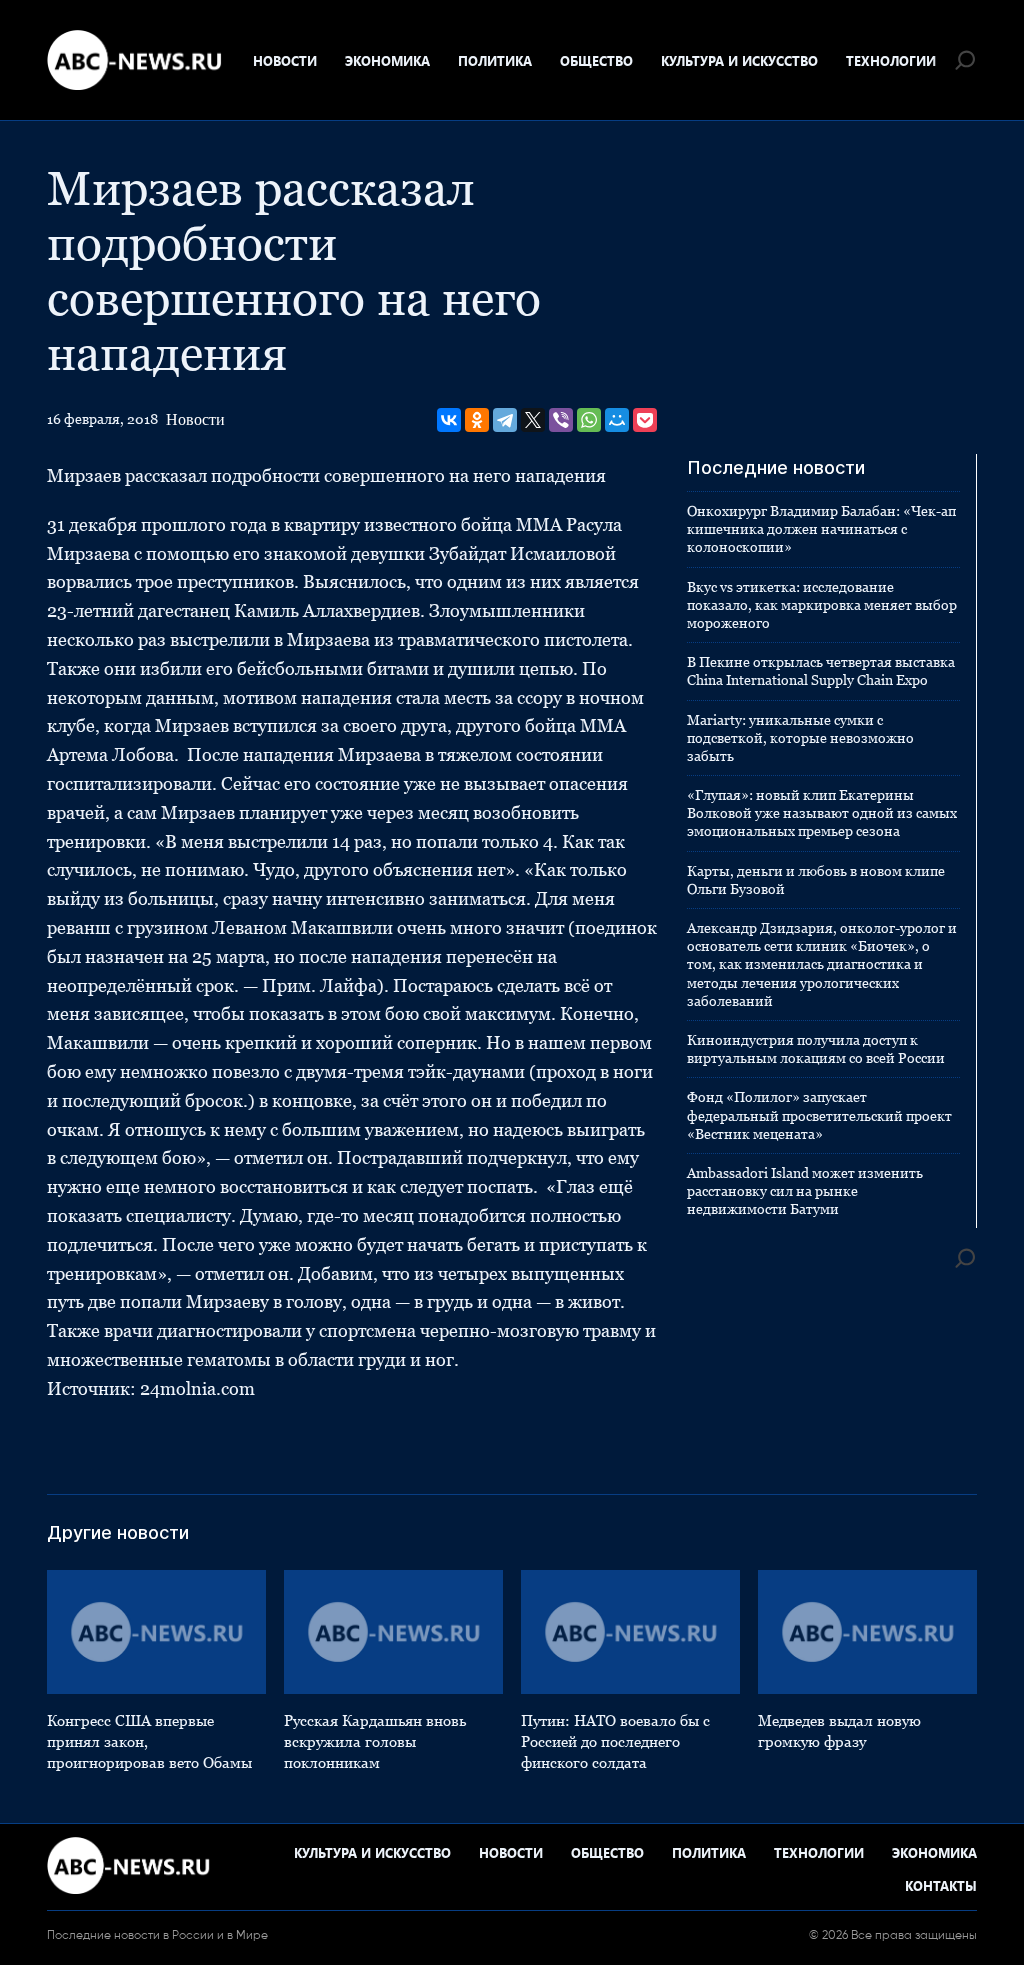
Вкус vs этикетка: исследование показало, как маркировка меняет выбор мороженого (822, 605)
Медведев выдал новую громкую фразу (839, 1731)
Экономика (387, 60)
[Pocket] (645, 420)
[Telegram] (505, 420)
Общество (596, 60)
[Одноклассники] (477, 420)
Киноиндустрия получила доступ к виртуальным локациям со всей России (816, 1049)
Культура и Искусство (739, 60)
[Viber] (561, 420)
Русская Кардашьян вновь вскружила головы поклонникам (375, 1741)
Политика (495, 60)
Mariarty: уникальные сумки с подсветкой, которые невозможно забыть (800, 738)
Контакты (941, 1885)
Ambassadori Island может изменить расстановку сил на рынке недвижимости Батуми (805, 1191)
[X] (533, 420)
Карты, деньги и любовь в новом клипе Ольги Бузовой (816, 880)
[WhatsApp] (589, 420)
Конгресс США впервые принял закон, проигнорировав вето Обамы (149, 1741)
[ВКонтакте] (449, 420)
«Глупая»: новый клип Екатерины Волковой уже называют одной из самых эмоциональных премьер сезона (822, 813)
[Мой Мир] (617, 420)
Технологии (891, 60)
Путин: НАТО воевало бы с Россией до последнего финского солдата (615, 1741)
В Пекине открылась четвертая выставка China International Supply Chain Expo (821, 671)
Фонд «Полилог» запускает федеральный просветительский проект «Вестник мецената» (819, 1115)
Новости (285, 60)
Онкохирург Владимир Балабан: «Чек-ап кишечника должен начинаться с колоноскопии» (821, 529)
